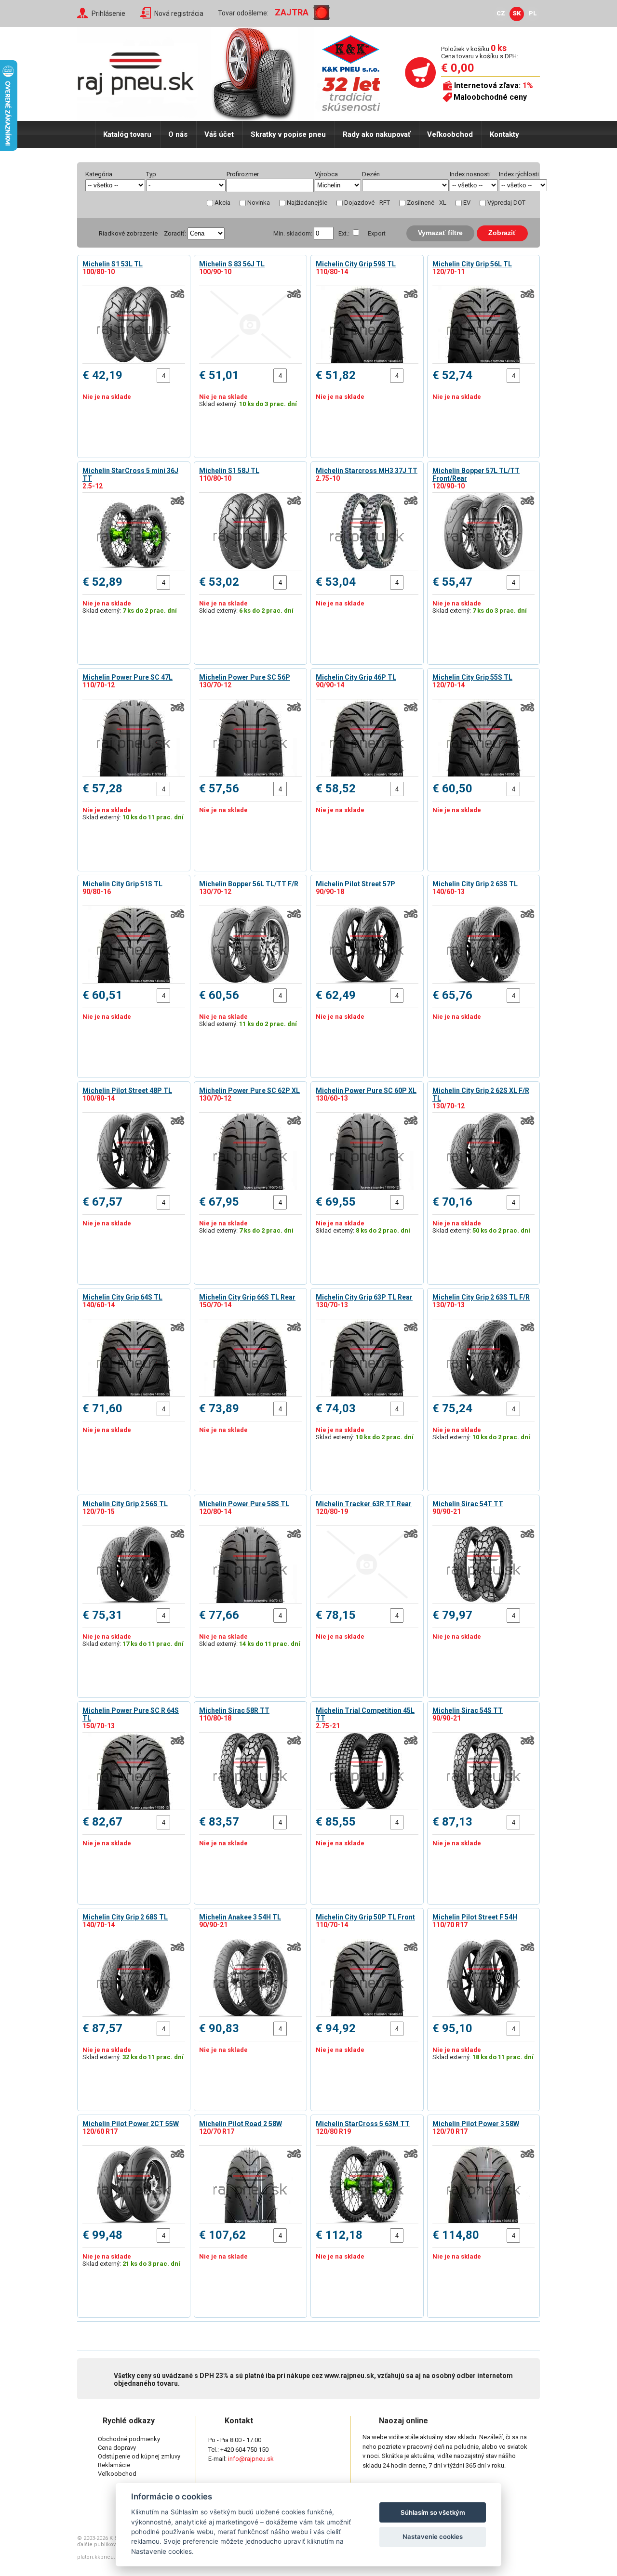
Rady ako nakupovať (376, 134)
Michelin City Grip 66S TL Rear (247, 1297)
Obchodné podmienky (129, 2439)
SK (517, 13)
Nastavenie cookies (433, 2537)
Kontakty (504, 134)
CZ (501, 13)
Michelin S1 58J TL (229, 471)
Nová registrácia (179, 13)
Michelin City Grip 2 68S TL (125, 1917)
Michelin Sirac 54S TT (468, 1710)
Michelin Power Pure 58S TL (244, 1504)
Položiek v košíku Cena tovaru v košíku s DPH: (480, 52)
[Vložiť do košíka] (177, 376)
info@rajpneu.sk (251, 2459)
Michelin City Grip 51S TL (122, 884)
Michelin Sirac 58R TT (234, 1710)
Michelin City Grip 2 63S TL (475, 884)
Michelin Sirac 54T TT (468, 1504)
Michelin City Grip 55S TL (472, 677)
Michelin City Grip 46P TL (356, 677)
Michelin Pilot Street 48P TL (127, 1091)
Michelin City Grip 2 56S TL (125, 1504)
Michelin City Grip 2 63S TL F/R (481, 1297)
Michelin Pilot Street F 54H (475, 1917)
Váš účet (219, 134)
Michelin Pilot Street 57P (355, 884)
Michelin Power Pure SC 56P (245, 677)
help (268, 174)
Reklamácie (114, 2465)
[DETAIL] (134, 325)
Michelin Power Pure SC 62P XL (249, 1091)
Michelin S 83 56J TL (232, 264)
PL (533, 13)
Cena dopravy (117, 2448)
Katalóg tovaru (127, 134)
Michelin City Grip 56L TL (472, 264)
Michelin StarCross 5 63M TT (363, 2124)
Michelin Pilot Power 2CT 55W (131, 2124)
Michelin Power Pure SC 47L (127, 677)
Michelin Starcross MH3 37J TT (367, 471)
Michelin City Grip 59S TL (356, 264)
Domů (86, 134)
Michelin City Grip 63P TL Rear (364, 1297)
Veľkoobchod (450, 134)
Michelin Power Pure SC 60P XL (366, 1091)
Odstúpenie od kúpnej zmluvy (139, 2456)
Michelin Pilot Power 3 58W (476, 2124)
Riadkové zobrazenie (128, 233)
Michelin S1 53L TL (113, 264)
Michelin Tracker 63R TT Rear (364, 1504)
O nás (178, 134)
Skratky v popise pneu (288, 134)
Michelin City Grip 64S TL (122, 1297)
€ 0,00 (458, 68)
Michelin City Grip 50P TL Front (365, 1917)
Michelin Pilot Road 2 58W (241, 2124)
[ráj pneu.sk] (140, 70)
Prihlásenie (108, 13)
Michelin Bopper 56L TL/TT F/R (249, 884)
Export (377, 233)
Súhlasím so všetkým (433, 2512)
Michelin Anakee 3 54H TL (240, 1917)
